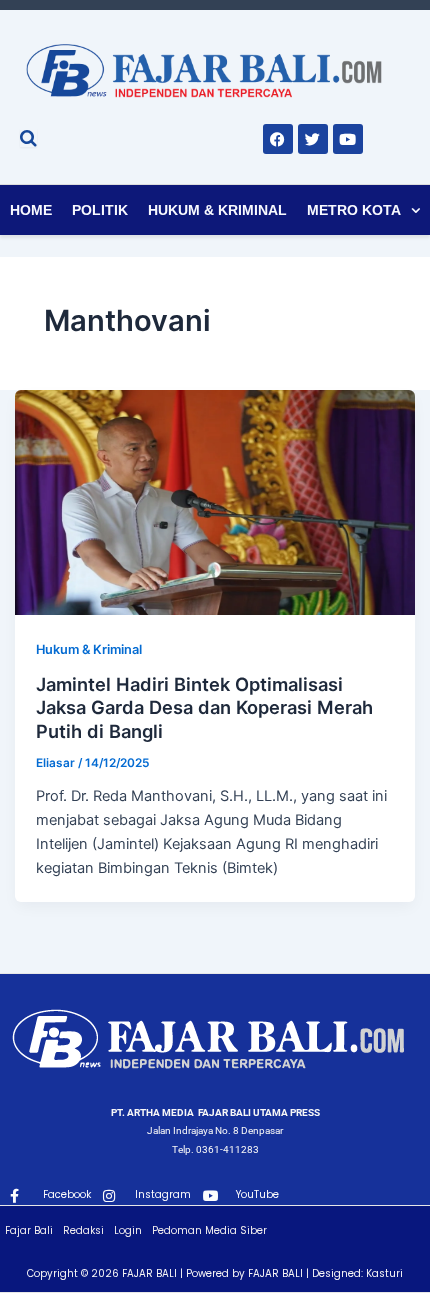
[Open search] (28, 138)
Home (31, 210)
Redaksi (83, 1230)
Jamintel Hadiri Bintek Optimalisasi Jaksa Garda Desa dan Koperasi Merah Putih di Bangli (204, 707)
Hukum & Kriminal (217, 210)
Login (128, 1230)
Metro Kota (354, 210)
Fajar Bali (29, 1230)
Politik (100, 210)
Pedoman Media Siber (209, 1230)
